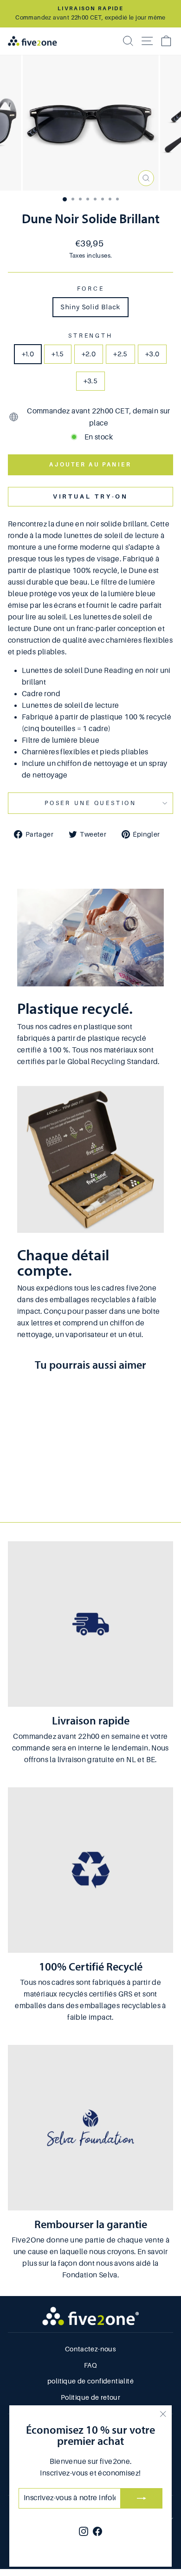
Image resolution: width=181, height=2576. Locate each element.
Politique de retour (90, 2397)
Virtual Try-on (91, 496)
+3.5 (91, 381)
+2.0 (89, 354)
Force (91, 289)
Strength (90, 336)
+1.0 (28, 354)
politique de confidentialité (90, 2381)
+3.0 (152, 354)
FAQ (90, 2365)
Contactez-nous (90, 2349)
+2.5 (120, 354)
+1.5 (58, 354)
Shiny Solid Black (90, 307)
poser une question (90, 803)
